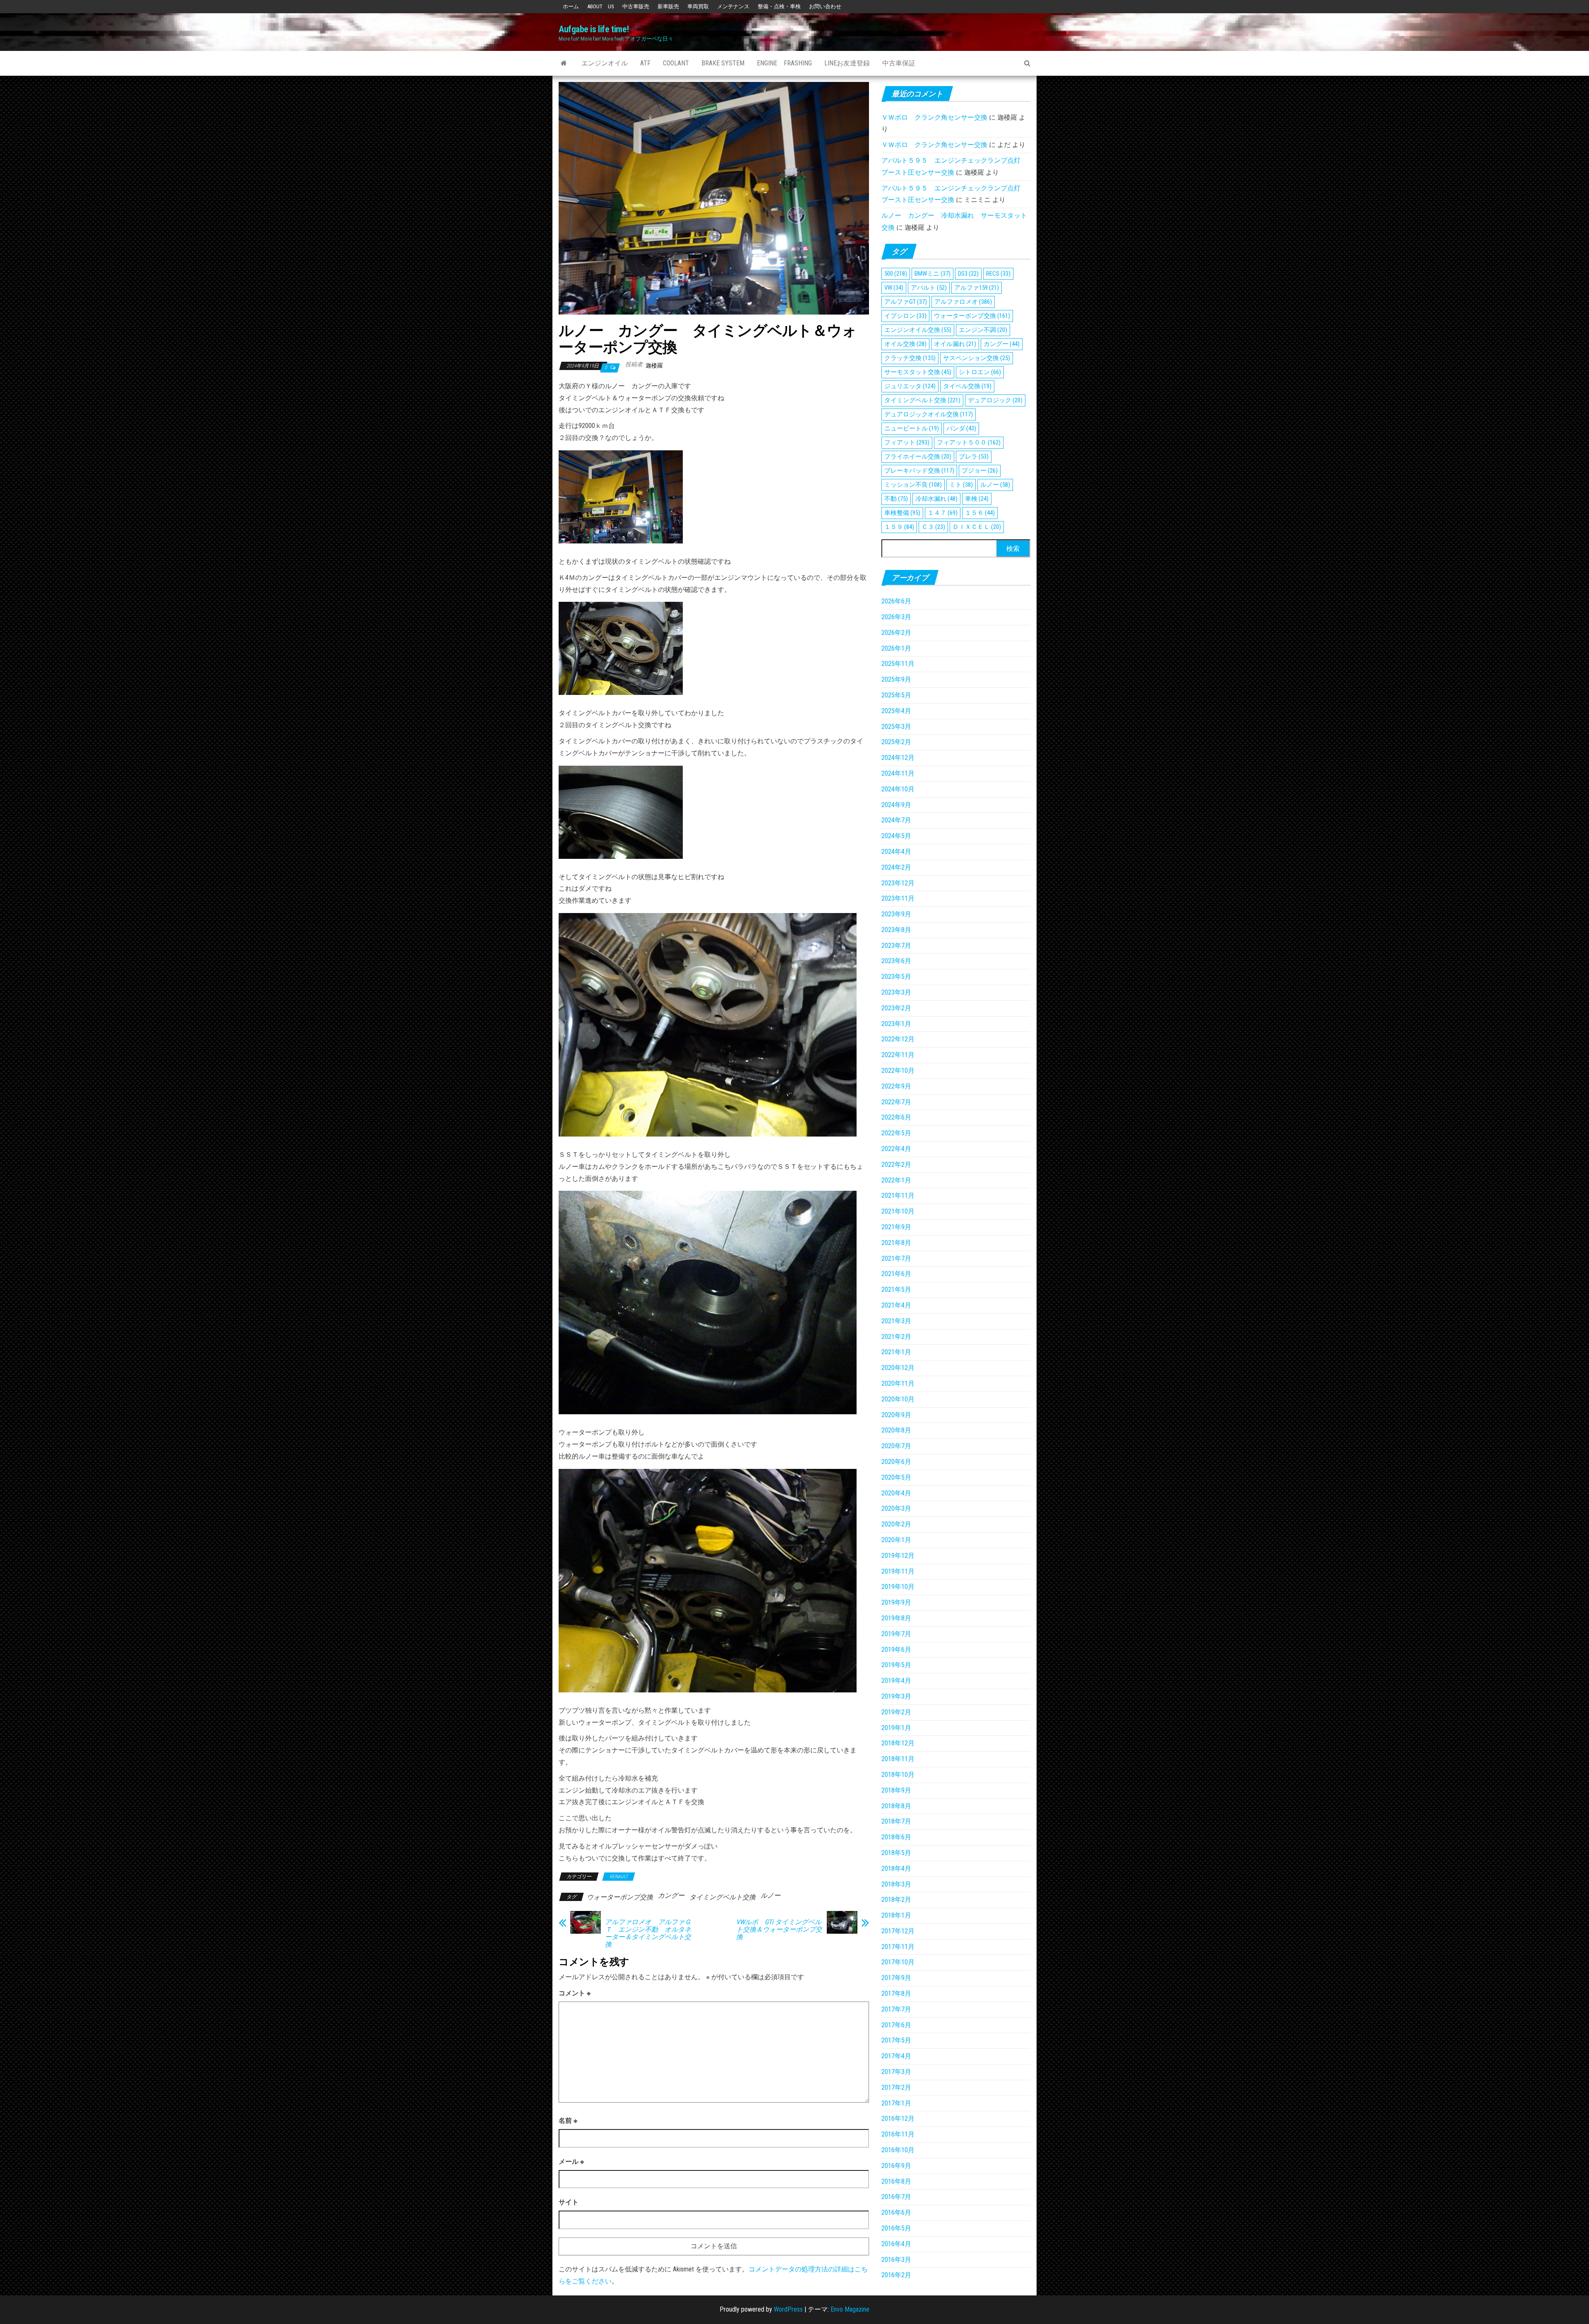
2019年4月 (896, 1681)
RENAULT (619, 1877)
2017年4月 (896, 2056)
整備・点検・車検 (779, 6)
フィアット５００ (969, 442)
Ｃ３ (933, 527)
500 (896, 274)
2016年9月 (896, 2166)
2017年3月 (896, 2072)
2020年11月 (898, 1383)
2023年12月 (898, 883)
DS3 (968, 274)
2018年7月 (896, 1821)
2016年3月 (896, 2260)
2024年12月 (898, 758)
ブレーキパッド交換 (919, 471)
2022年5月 (896, 1133)
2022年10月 (898, 1071)
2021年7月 (896, 1258)
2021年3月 (896, 1321)
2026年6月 (896, 601)
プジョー (980, 471)
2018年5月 (896, 1853)
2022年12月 (898, 1039)
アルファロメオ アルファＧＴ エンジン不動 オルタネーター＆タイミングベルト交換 (648, 1933)
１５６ (980, 513)
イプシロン (905, 316)
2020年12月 (898, 1368)
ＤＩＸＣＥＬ (977, 527)
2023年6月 (896, 961)
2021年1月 (896, 1352)
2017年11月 (898, 1947)
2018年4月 (896, 1869)
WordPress (788, 2309)
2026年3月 (896, 617)
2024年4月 (896, 852)
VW (894, 288)
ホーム (571, 6)
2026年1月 (896, 648)
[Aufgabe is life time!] (564, 63)
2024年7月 (896, 820)
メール (571, 2162)
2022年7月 (896, 1102)
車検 (977, 499)
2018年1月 (896, 1915)
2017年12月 (898, 1931)
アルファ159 (977, 288)
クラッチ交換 (910, 358)
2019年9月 (896, 1602)
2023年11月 (898, 898)
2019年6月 (896, 1650)
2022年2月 (896, 1164)
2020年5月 (896, 1477)
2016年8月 (896, 2181)
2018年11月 (898, 1759)
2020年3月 (896, 1508)
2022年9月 (896, 1086)
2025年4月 (896, 711)
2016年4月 (896, 2244)
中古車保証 (899, 63)
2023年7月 (896, 946)
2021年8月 (896, 1243)
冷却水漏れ (936, 499)
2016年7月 (896, 2197)
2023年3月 (896, 992)
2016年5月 (896, 2228)
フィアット (907, 442)
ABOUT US (601, 6)
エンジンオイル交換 (918, 330)
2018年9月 (896, 1790)
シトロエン (980, 372)
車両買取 (698, 6)
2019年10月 (898, 1587)
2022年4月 (896, 1149)
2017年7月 (896, 2009)
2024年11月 (898, 773)
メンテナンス (733, 6)
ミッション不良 (913, 485)
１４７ (943, 513)
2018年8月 (896, 1806)
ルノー (770, 1895)
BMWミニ (933, 274)
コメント (575, 1993)
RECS (998, 274)
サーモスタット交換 (918, 372)
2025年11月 (898, 664)
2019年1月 (896, 1728)
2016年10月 (898, 2150)
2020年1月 (896, 1540)
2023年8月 (896, 930)
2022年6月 (896, 1117)
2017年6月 (896, 2025)
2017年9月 (896, 1978)
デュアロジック (995, 400)
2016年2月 (896, 2275)
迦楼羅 (654, 365)
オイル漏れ (955, 344)
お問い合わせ (825, 6)
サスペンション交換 (977, 358)
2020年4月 (896, 1493)
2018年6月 (896, 1837)
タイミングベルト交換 (722, 1897)
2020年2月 (896, 1524)
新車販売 (668, 6)
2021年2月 (896, 1337)
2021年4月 (896, 1305)
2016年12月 (898, 2119)
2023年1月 (896, 1024)
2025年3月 (896, 727)
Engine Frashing (784, 63)
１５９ (899, 527)
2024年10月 (898, 789)
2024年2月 (896, 867)
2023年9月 (896, 914)
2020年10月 (898, 1399)
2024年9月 (896, 805)
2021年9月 (896, 1227)
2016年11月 (898, 2134)
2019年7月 (896, 1634)
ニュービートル (912, 428)
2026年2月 (896, 633)
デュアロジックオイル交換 (929, 414)
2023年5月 (896, 977)
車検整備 (902, 513)
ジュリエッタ (910, 386)
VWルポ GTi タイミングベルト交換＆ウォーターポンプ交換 (779, 1930)
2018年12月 (898, 1743)
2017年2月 (896, 2087)
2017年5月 (896, 2040)
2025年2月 (896, 742)
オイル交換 (905, 344)
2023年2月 (896, 1008)
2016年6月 (896, 2212)
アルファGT (906, 302)
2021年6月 (896, 1274)
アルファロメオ (963, 302)
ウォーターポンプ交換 (620, 1897)
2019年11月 (898, 1571)
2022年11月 (898, 1055)
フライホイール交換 (918, 457)
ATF (645, 63)
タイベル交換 (967, 386)
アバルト (929, 288)
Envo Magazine (850, 2309)
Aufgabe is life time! (594, 29)
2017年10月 (898, 1962)
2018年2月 (896, 1900)
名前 (568, 2121)
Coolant (676, 63)
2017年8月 (896, 1994)
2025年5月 (896, 695)
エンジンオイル (605, 63)
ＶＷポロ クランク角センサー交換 (934, 117)
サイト (569, 2202)
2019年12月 (898, 1556)
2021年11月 (898, 1196)
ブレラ (974, 457)
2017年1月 (896, 2103)
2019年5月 (896, 1665)
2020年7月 (896, 1446)
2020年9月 (896, 1415)
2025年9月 (896, 679)
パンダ (961, 428)
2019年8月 (896, 1618)
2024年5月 (896, 836)
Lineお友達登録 (847, 63)
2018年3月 (896, 1884)
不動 (896, 499)
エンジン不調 (983, 330)
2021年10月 (898, 1211)
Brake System (723, 63)
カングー (671, 1895)
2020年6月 (896, 1462)
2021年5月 (896, 1289)
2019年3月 (896, 1696)
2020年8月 (896, 1430)
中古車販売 (636, 6)
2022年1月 (896, 1180)
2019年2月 (896, 1712)
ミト (961, 485)
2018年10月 (898, 1775)
